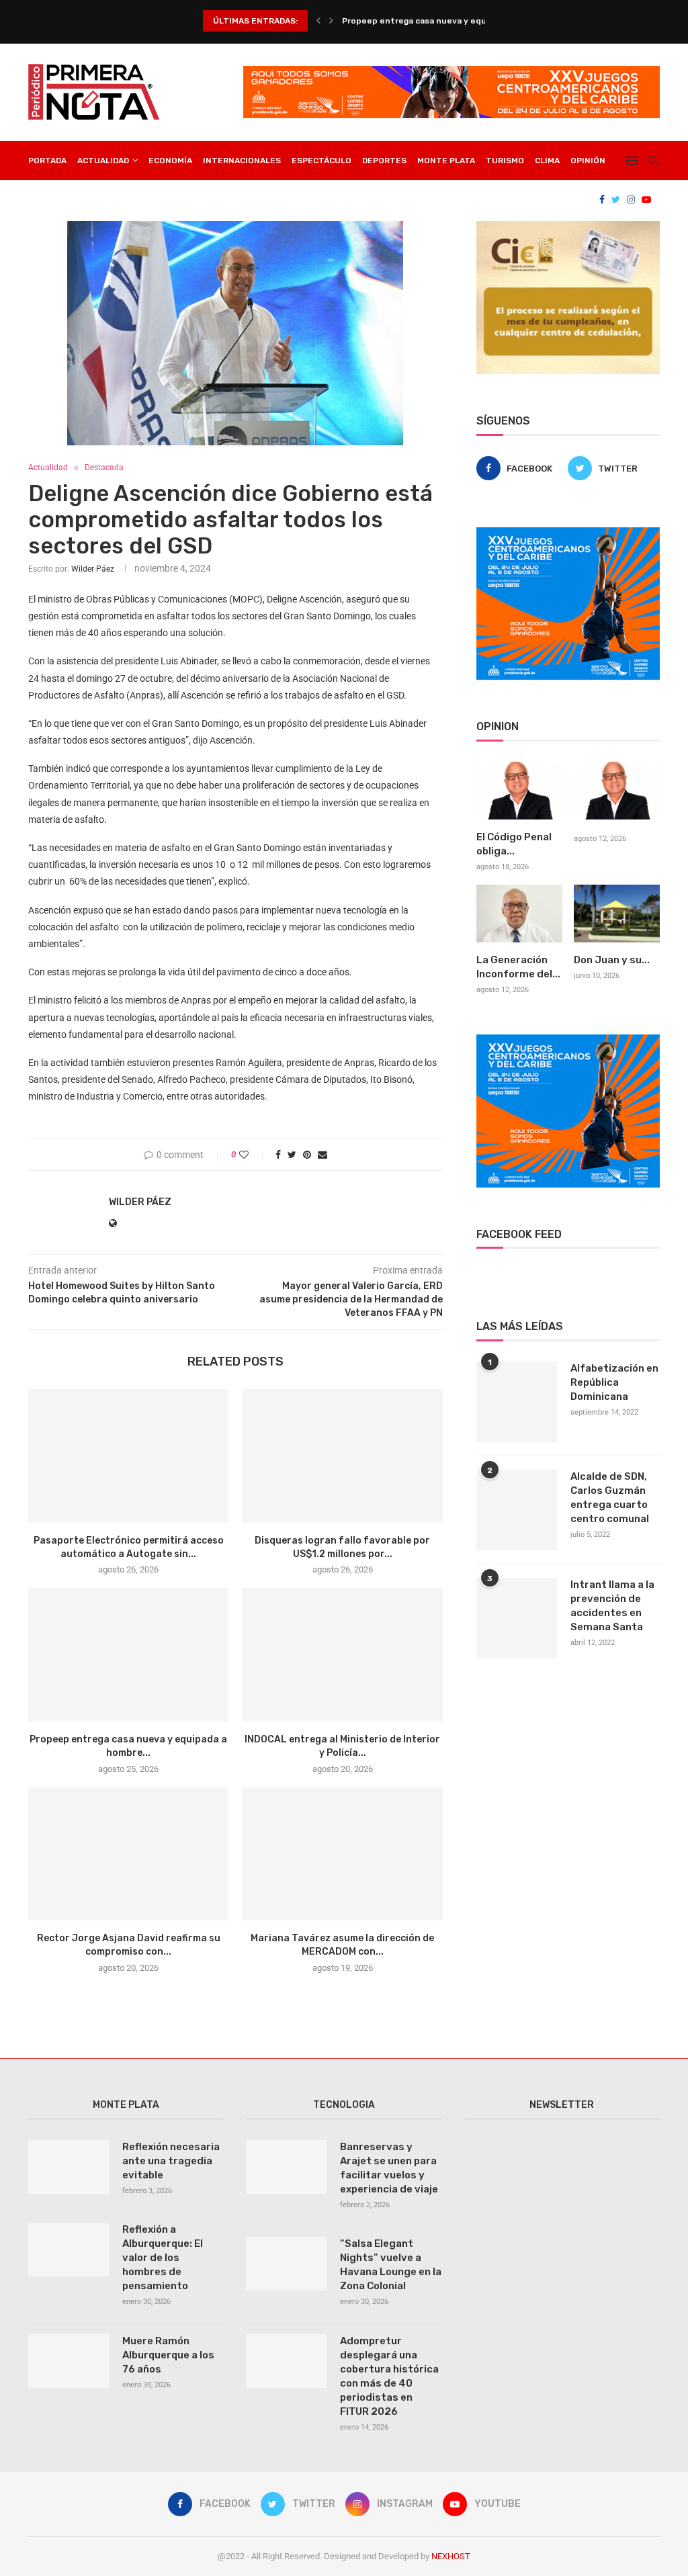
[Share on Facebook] (278, 1155)
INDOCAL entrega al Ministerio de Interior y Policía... (448, 21)
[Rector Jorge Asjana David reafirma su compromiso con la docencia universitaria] (128, 1854)
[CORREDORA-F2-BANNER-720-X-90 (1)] (451, 71)
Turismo (505, 161)
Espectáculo (321, 161)
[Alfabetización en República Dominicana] (517, 1402)
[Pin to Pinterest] (307, 1155)
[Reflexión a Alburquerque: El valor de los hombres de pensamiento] (69, 2250)
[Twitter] (616, 199)
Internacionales (242, 161)
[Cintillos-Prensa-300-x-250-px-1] (568, 226)
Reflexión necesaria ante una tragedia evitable (171, 2161)
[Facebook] (602, 199)
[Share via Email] (322, 1155)
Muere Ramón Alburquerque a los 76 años (168, 2355)
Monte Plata (446, 161)
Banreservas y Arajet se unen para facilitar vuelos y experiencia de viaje (389, 2168)
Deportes (384, 161)
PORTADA (47, 161)
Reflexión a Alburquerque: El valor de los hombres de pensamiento (163, 2258)
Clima (547, 161)
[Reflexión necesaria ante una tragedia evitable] (69, 2167)
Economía (170, 161)
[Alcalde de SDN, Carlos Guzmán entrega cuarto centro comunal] (517, 1510)
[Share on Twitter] (292, 1155)
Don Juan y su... (612, 960)
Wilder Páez (93, 569)
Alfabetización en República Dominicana (614, 1382)
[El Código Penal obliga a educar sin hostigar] (519, 791)
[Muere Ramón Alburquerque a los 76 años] (69, 2361)
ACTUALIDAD (103, 161)
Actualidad (48, 468)
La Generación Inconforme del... (518, 967)
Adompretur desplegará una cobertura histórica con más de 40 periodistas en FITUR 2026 (389, 2376)
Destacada (104, 468)
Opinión (588, 161)
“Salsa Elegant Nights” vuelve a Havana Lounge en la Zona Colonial (391, 2265)
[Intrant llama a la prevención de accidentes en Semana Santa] (517, 1618)
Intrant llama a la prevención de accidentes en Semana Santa (612, 1606)
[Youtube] (646, 199)
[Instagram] (631, 199)
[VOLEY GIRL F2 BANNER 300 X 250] (568, 533)
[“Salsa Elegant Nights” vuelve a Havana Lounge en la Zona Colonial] (286, 2264)
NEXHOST (451, 2556)
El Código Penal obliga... (514, 844)
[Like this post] (253, 1155)
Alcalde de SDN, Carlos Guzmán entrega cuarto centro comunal (610, 1498)
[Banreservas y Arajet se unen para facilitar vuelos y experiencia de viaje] (286, 2167)
